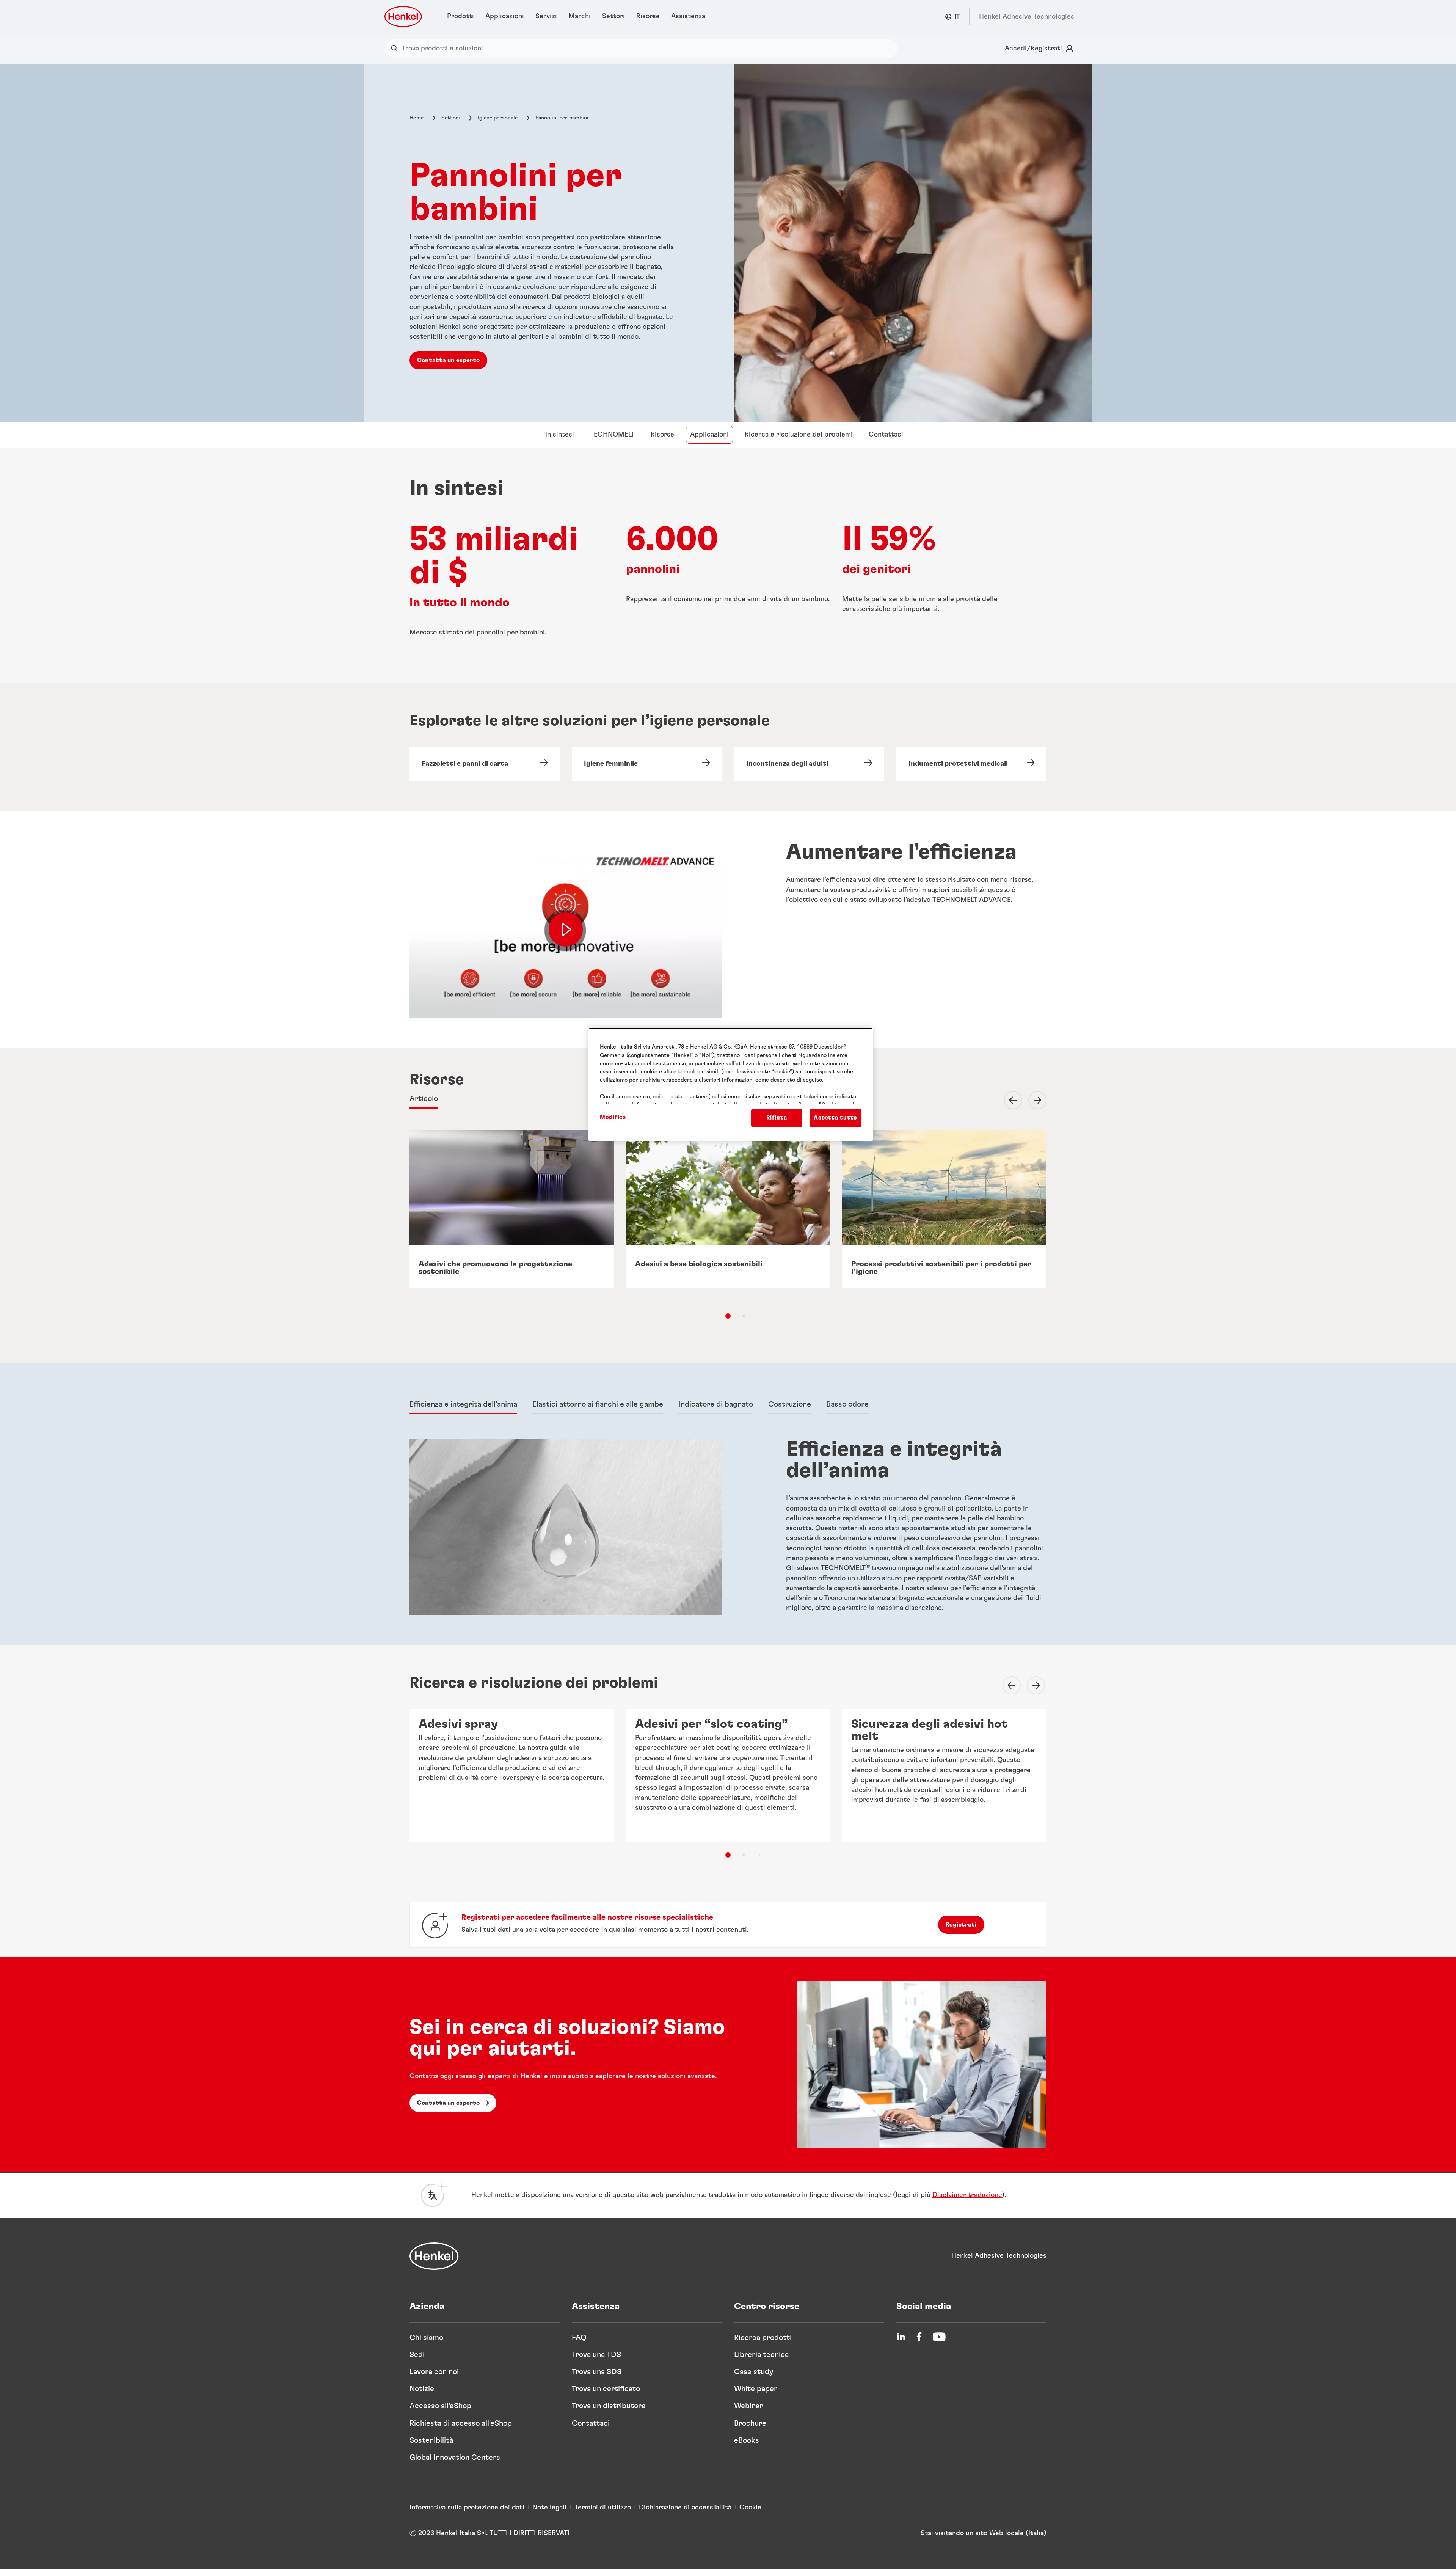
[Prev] (1009, 1100)
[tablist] (728, 1316)
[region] (731, 1084)
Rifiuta (777, 1118)
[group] (728, 1222)
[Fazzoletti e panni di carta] (485, 764)
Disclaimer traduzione (967, 2195)
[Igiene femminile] (647, 764)
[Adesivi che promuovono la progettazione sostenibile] (512, 1209)
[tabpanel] (728, 1530)
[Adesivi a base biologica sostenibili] (728, 1209)
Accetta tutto (835, 1118)
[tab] (424, 1099)
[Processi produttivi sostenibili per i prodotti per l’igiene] (944, 1209)
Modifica (613, 1117)
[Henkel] (434, 2256)
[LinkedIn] (901, 2337)
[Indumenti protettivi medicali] (971, 764)
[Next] (1033, 1100)
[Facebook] (919, 2337)
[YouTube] (939, 2337)
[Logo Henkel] (404, 16)
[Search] (396, 49)
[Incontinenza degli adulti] (809, 764)
